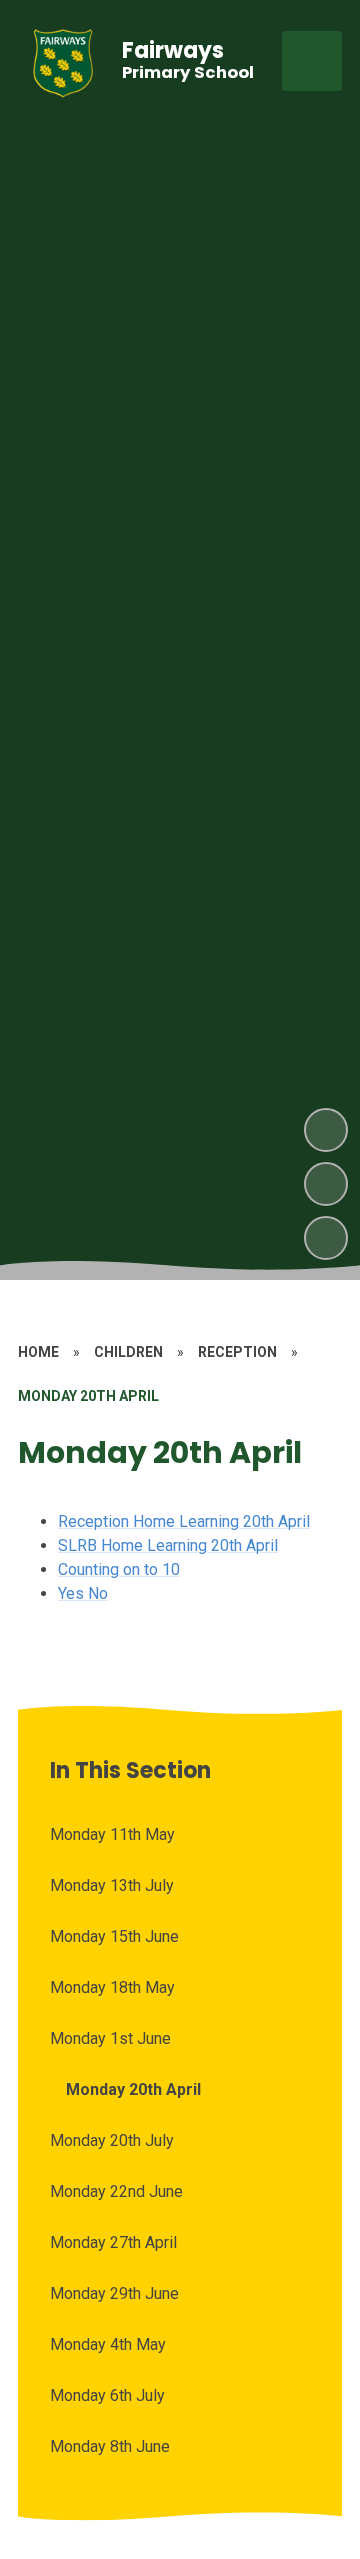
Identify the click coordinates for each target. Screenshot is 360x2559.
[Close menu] (312, 61)
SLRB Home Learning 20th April (168, 1545)
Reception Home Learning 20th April (184, 1521)
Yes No (83, 1593)
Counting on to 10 (119, 1569)
